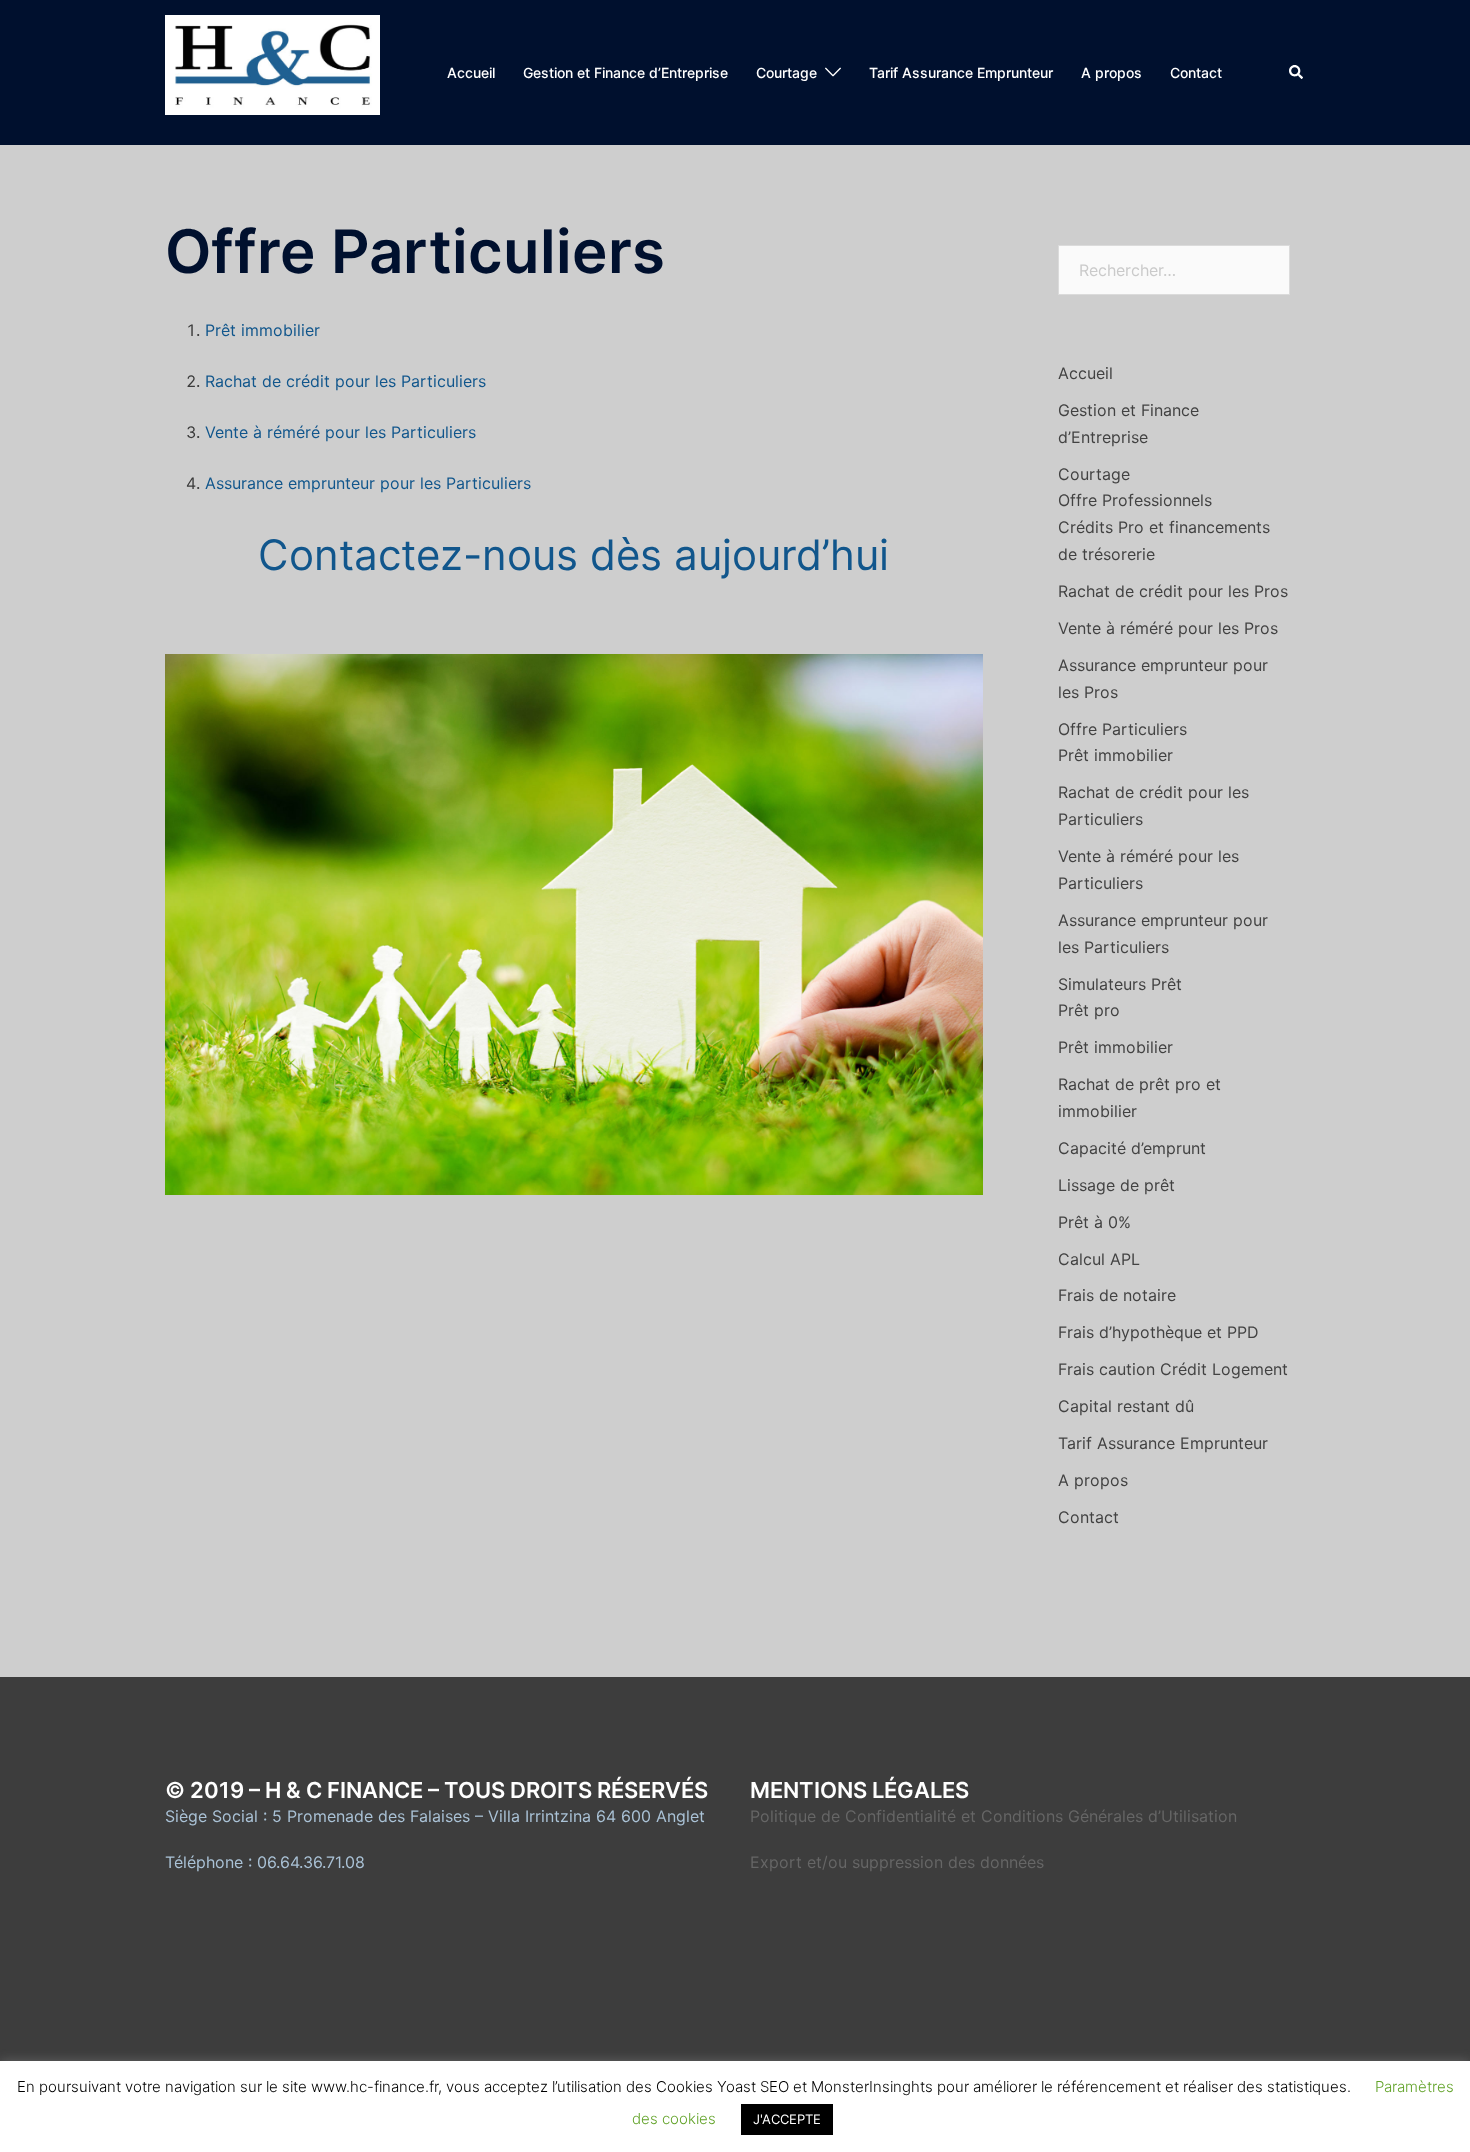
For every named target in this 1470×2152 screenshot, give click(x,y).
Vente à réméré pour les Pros (1168, 628)
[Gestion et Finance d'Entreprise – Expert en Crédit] (272, 71)
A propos (1111, 72)
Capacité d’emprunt (1132, 1148)
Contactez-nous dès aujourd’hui (573, 554)
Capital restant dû (1126, 1406)
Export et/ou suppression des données (897, 1862)
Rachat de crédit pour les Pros (1173, 591)
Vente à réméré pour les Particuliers (340, 432)
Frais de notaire (1117, 1295)
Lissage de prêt (1116, 1185)
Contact (1196, 72)
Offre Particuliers (1122, 729)
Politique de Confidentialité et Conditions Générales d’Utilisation (993, 1816)
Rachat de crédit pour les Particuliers (345, 381)
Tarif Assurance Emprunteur (961, 72)
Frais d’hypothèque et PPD (1158, 1332)
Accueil (471, 72)
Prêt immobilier (262, 330)
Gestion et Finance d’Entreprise (625, 72)
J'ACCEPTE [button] (787, 2119)
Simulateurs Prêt (1120, 984)
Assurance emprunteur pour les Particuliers (368, 483)
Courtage (786, 72)
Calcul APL (1099, 1259)
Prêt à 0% (1094, 1222)
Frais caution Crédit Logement (1173, 1369)
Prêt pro (1089, 1010)
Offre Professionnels (1135, 500)
